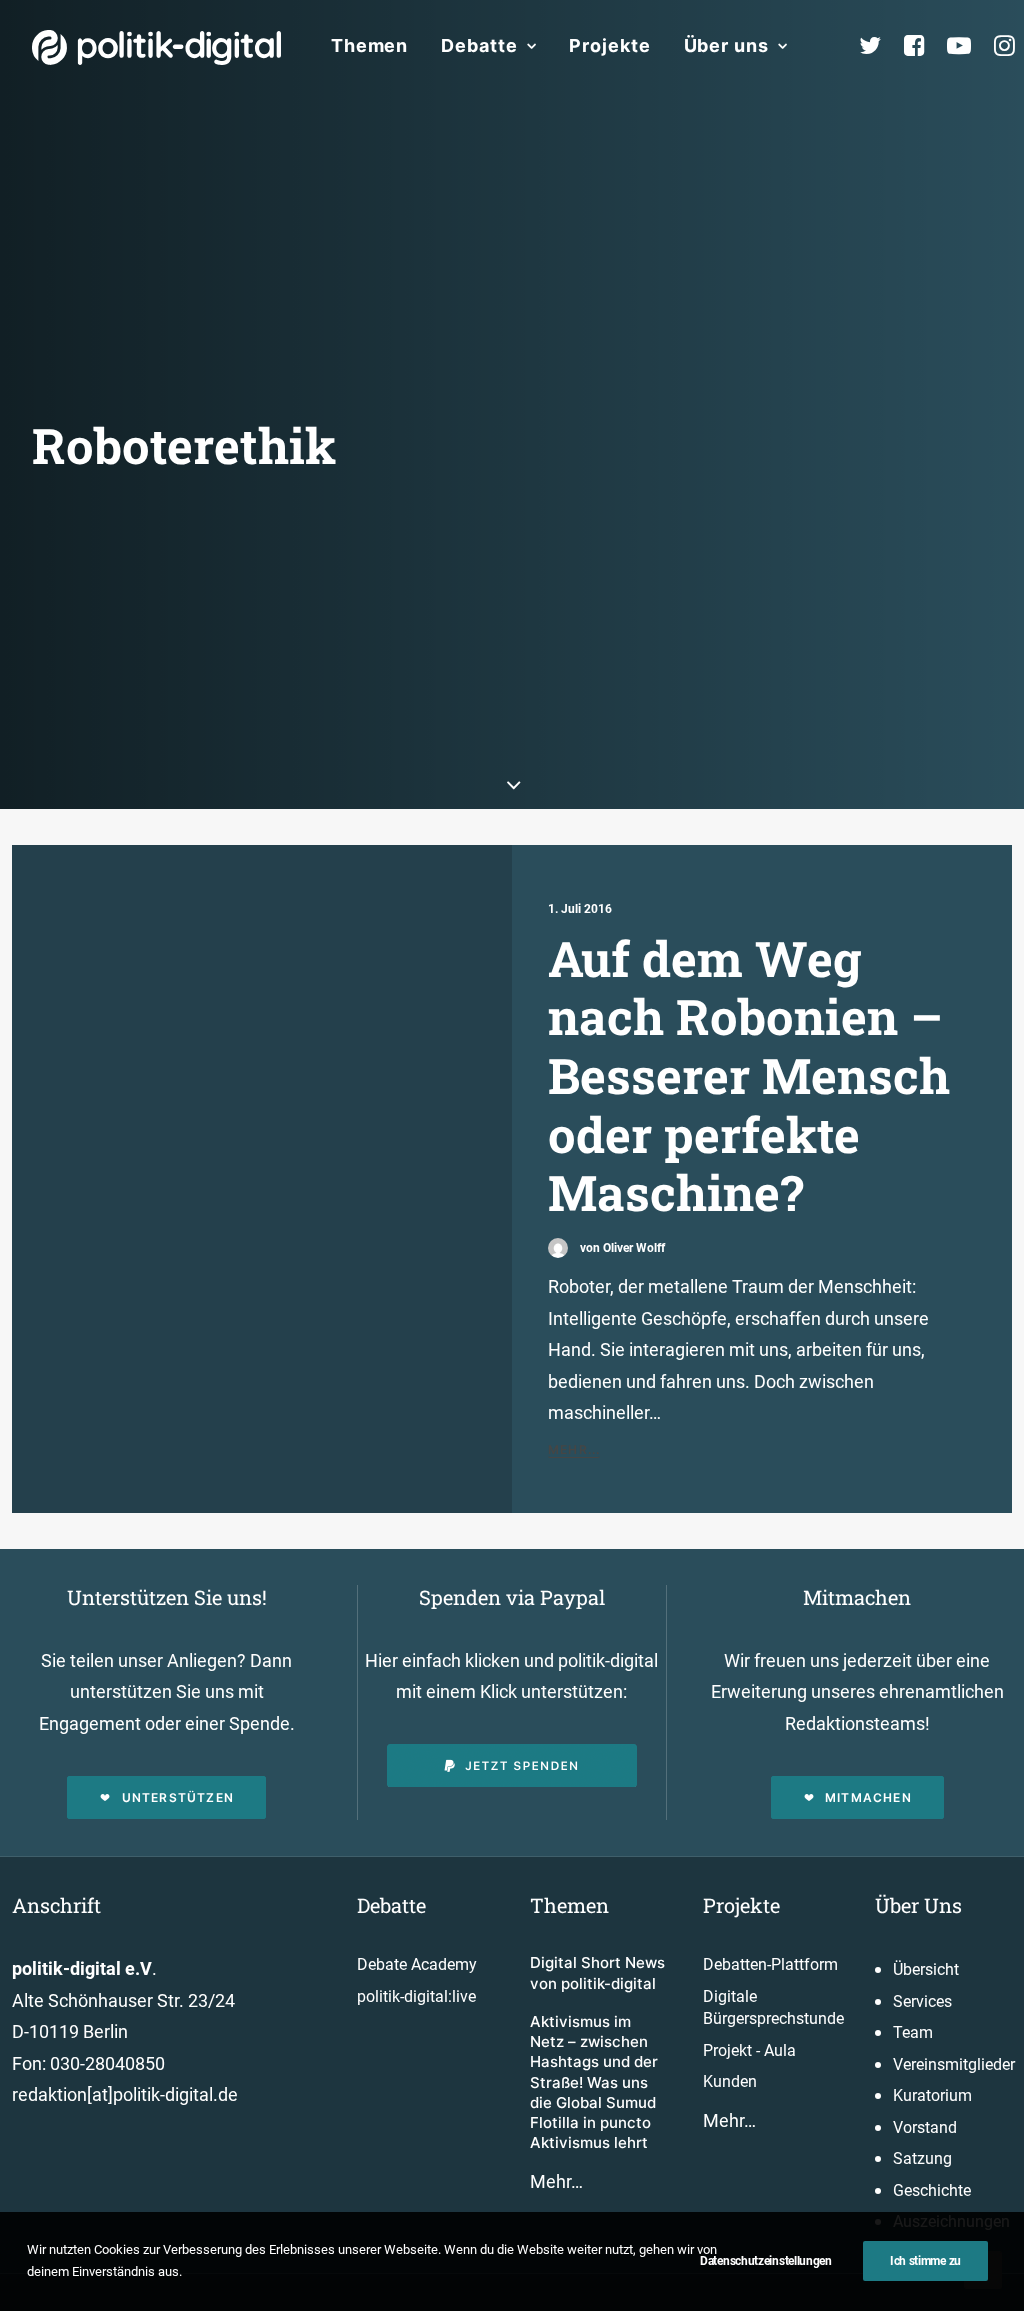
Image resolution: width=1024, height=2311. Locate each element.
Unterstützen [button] (178, 1797)
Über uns (726, 45)
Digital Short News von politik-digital (597, 1972)
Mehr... (574, 1449)
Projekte (609, 45)
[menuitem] (369, 46)
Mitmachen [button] (868, 1797)
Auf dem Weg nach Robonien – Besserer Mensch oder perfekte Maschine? (749, 1075)
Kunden (730, 2081)
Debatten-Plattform (770, 1964)
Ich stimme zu (925, 2261)
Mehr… (556, 2181)
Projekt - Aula (749, 2050)
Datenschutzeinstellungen (766, 2261)
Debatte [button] (479, 45)
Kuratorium (932, 2095)
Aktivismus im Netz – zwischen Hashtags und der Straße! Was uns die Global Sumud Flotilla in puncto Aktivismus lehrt (594, 2082)
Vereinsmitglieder (954, 2064)
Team (913, 2032)
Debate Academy (417, 1964)
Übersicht (926, 1969)
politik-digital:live (416, 1996)
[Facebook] (923, 46)
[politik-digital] (156, 47)
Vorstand (925, 2127)
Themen (369, 45)
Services (922, 2001)
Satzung (922, 2158)
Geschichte (932, 2190)
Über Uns (918, 1905)
